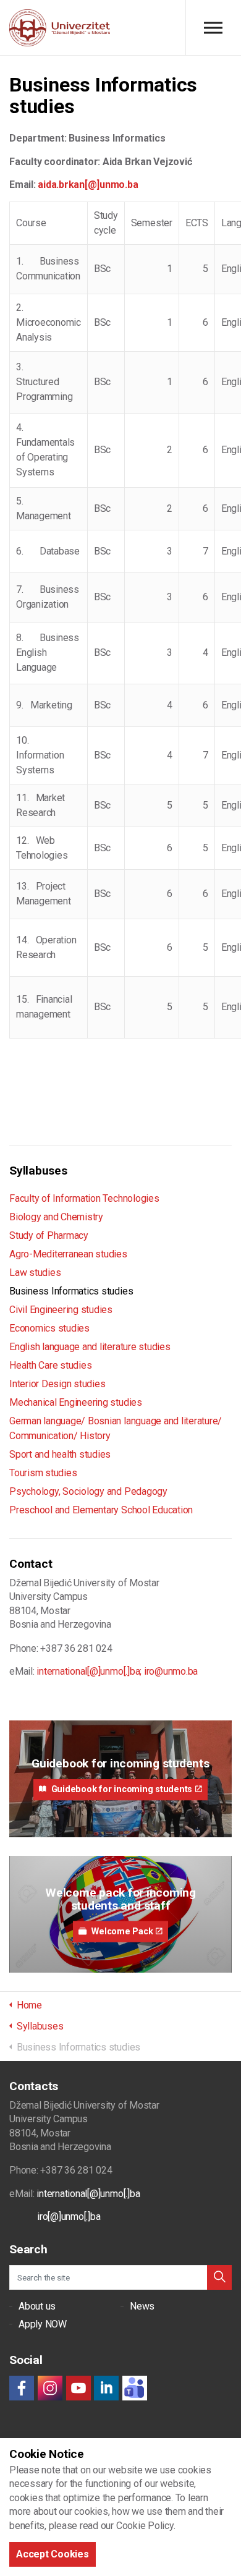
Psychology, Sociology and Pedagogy (88, 1491)
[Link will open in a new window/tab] (22, 2388)
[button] (219, 2277)
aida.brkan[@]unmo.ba (88, 185)
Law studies (35, 1273)
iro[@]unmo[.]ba (69, 2217)
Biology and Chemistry (56, 1217)
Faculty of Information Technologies (84, 1198)
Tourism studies (43, 1473)
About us (37, 2306)
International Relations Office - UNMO (60, 28)
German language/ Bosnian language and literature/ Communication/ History (116, 1428)
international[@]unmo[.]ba (88, 2194)
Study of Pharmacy (49, 1235)
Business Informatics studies (71, 1291)
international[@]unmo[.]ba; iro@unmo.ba (117, 1671)
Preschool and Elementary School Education (101, 1510)
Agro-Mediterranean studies (68, 1254)
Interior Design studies (57, 1384)
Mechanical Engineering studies (76, 1402)
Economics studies (49, 1328)
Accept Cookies (53, 2554)
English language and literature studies (90, 1347)
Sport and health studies (60, 1454)
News (142, 2306)
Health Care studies (50, 1365)
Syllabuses (38, 1171)
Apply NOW (43, 2324)
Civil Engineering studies (61, 1310)
